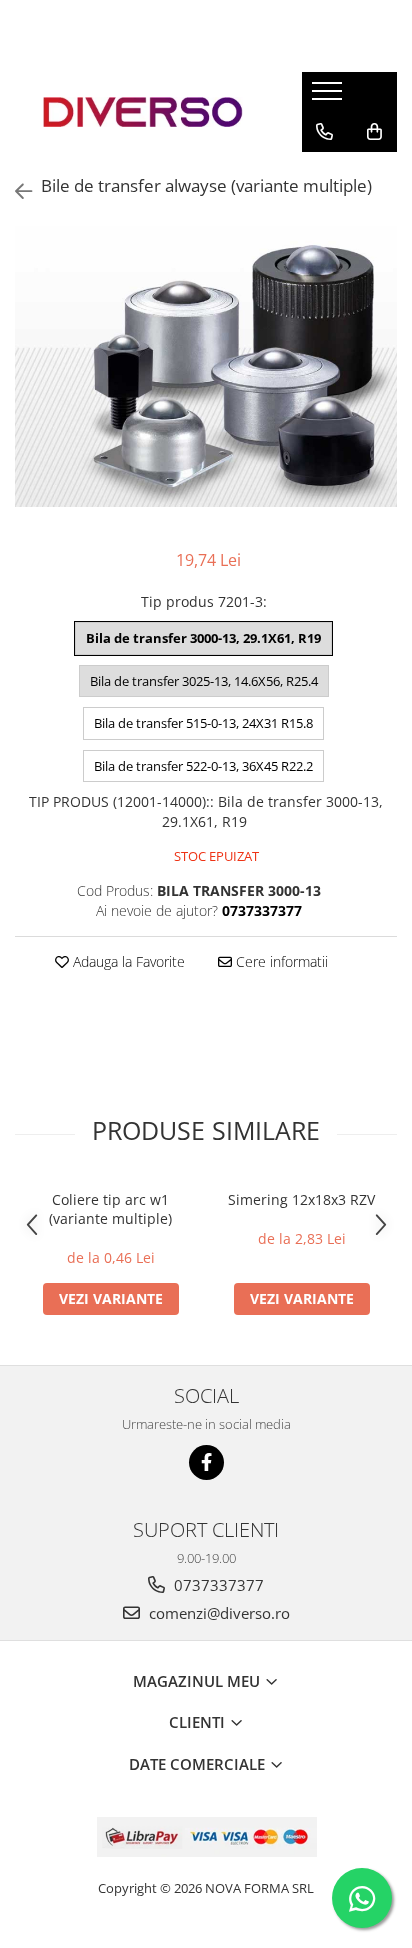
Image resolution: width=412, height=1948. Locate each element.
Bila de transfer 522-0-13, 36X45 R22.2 (203, 766)
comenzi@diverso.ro (217, 1613)
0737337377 (217, 1585)
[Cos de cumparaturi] (374, 132)
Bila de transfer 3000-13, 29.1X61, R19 (203, 638)
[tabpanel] (206, 367)
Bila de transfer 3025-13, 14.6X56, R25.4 (204, 681)
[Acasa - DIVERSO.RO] (143, 112)
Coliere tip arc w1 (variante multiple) (110, 1209)
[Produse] (329, 97)
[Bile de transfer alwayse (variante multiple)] (206, 367)
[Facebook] (206, 1462)
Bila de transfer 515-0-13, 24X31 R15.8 (203, 723)
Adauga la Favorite (127, 961)
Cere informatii (280, 961)
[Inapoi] (15, 191)
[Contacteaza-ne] (324, 132)
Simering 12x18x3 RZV (301, 1199)
